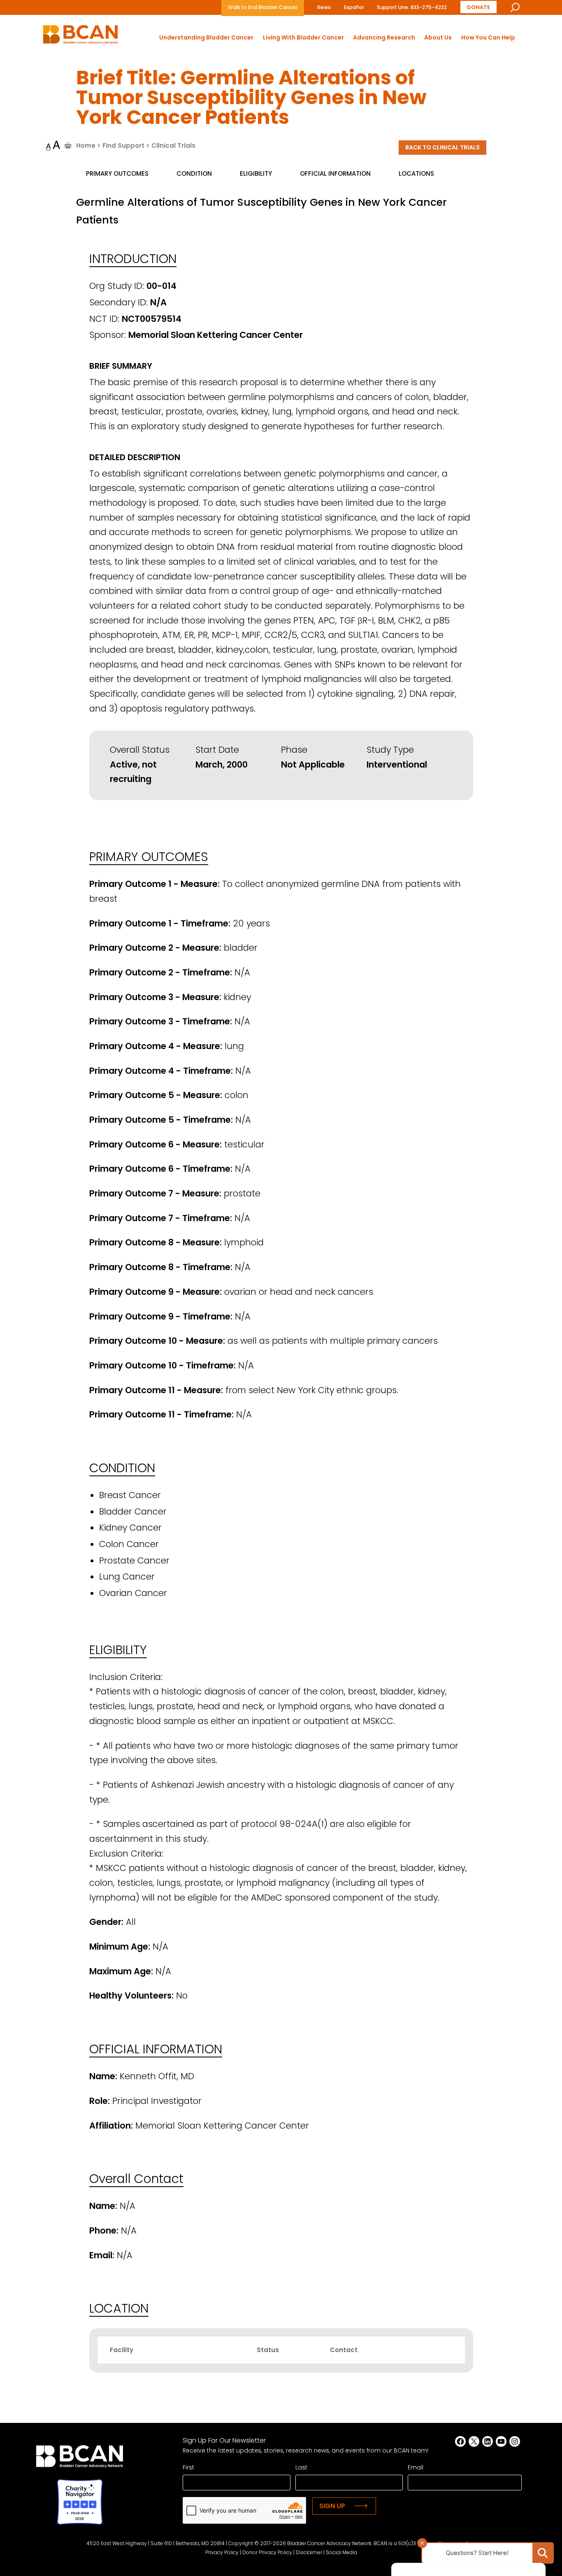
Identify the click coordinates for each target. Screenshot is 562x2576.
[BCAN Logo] (80, 2458)
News (324, 7)
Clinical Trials (173, 145)
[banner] (80, 37)
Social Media (341, 2552)
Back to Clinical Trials (442, 147)
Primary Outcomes (117, 173)
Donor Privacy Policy (267, 2552)
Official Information (335, 173)
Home (86, 145)
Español (354, 7)
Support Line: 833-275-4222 (412, 7)
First (188, 2467)
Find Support (123, 145)
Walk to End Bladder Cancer (263, 7)
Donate (478, 7)
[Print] (68, 145)
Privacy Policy (222, 2552)
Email (416, 2467)
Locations (416, 173)
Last (301, 2467)
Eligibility (256, 173)
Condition (194, 173)
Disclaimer (309, 2552)
